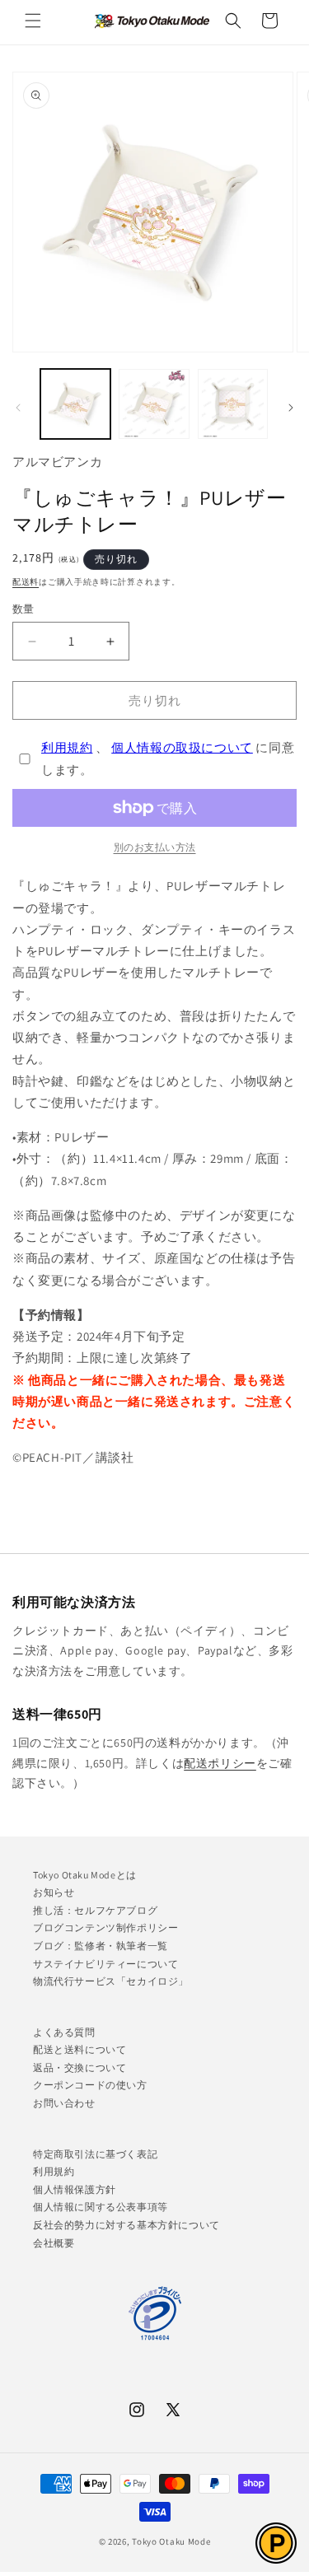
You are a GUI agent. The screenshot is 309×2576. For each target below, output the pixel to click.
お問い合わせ (64, 2103)
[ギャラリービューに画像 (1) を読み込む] (75, 404)
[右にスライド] (291, 408)
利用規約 (67, 747)
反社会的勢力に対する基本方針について (126, 2225)
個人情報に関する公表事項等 (101, 2207)
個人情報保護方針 (75, 2189)
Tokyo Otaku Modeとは (85, 1875)
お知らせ (54, 1892)
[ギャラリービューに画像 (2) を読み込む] (154, 404)
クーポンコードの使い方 (90, 2085)
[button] (33, 21)
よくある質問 (64, 2032)
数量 (23, 609)
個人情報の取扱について (182, 747)
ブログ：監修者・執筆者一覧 (101, 1946)
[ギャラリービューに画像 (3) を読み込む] (233, 404)
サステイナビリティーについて (105, 1964)
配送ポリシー (220, 1763)
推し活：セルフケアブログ (95, 1910)
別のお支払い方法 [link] (155, 847)
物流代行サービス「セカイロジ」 (111, 1981)
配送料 (26, 582)
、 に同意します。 (168, 758)
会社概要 (54, 2243)
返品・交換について (80, 2067)
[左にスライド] (18, 408)
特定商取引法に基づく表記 (95, 2154)
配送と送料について (80, 2049)
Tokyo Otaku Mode (171, 2541)
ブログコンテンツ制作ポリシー (105, 1927)
